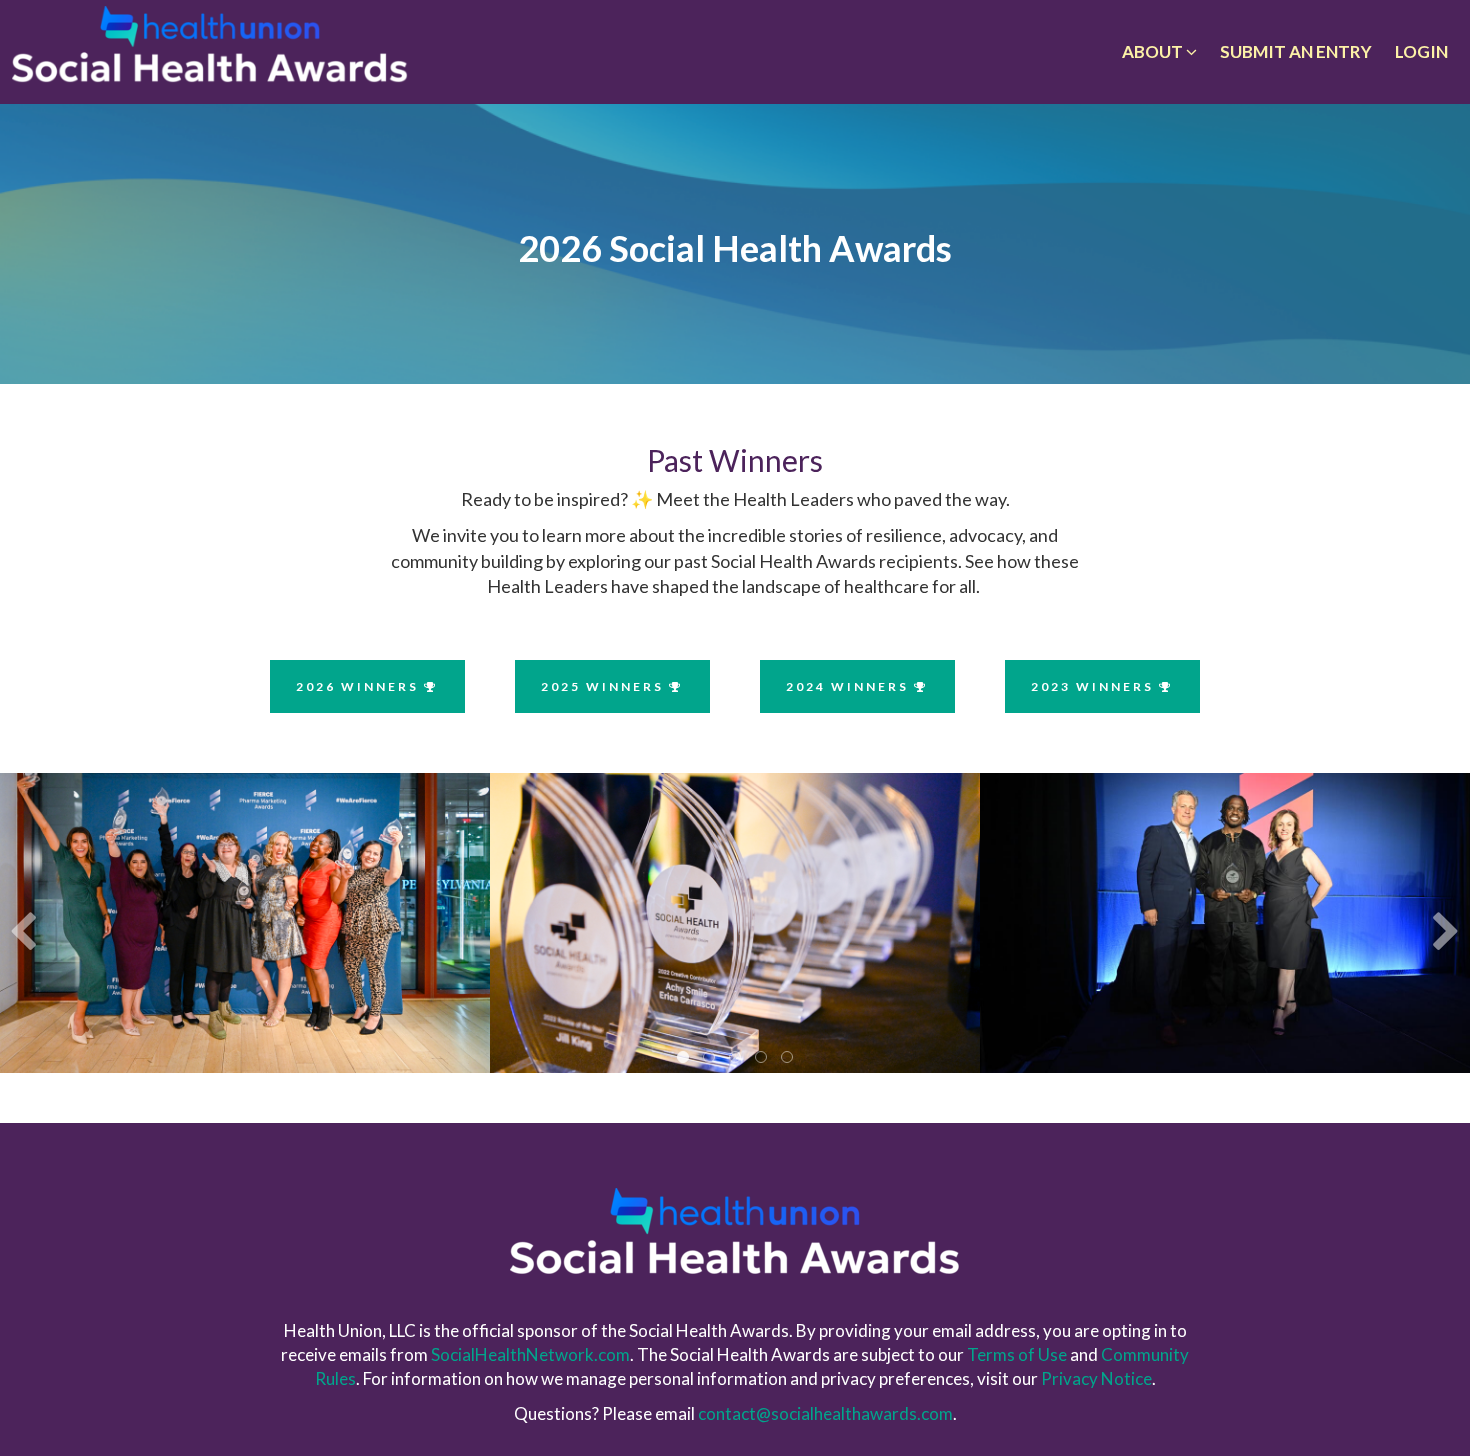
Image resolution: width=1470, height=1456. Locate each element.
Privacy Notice (1096, 1378)
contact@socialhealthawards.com (825, 1413)
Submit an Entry (1296, 51)
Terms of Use (1017, 1354)
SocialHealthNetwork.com (530, 1354)
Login (1421, 51)
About (1154, 51)
